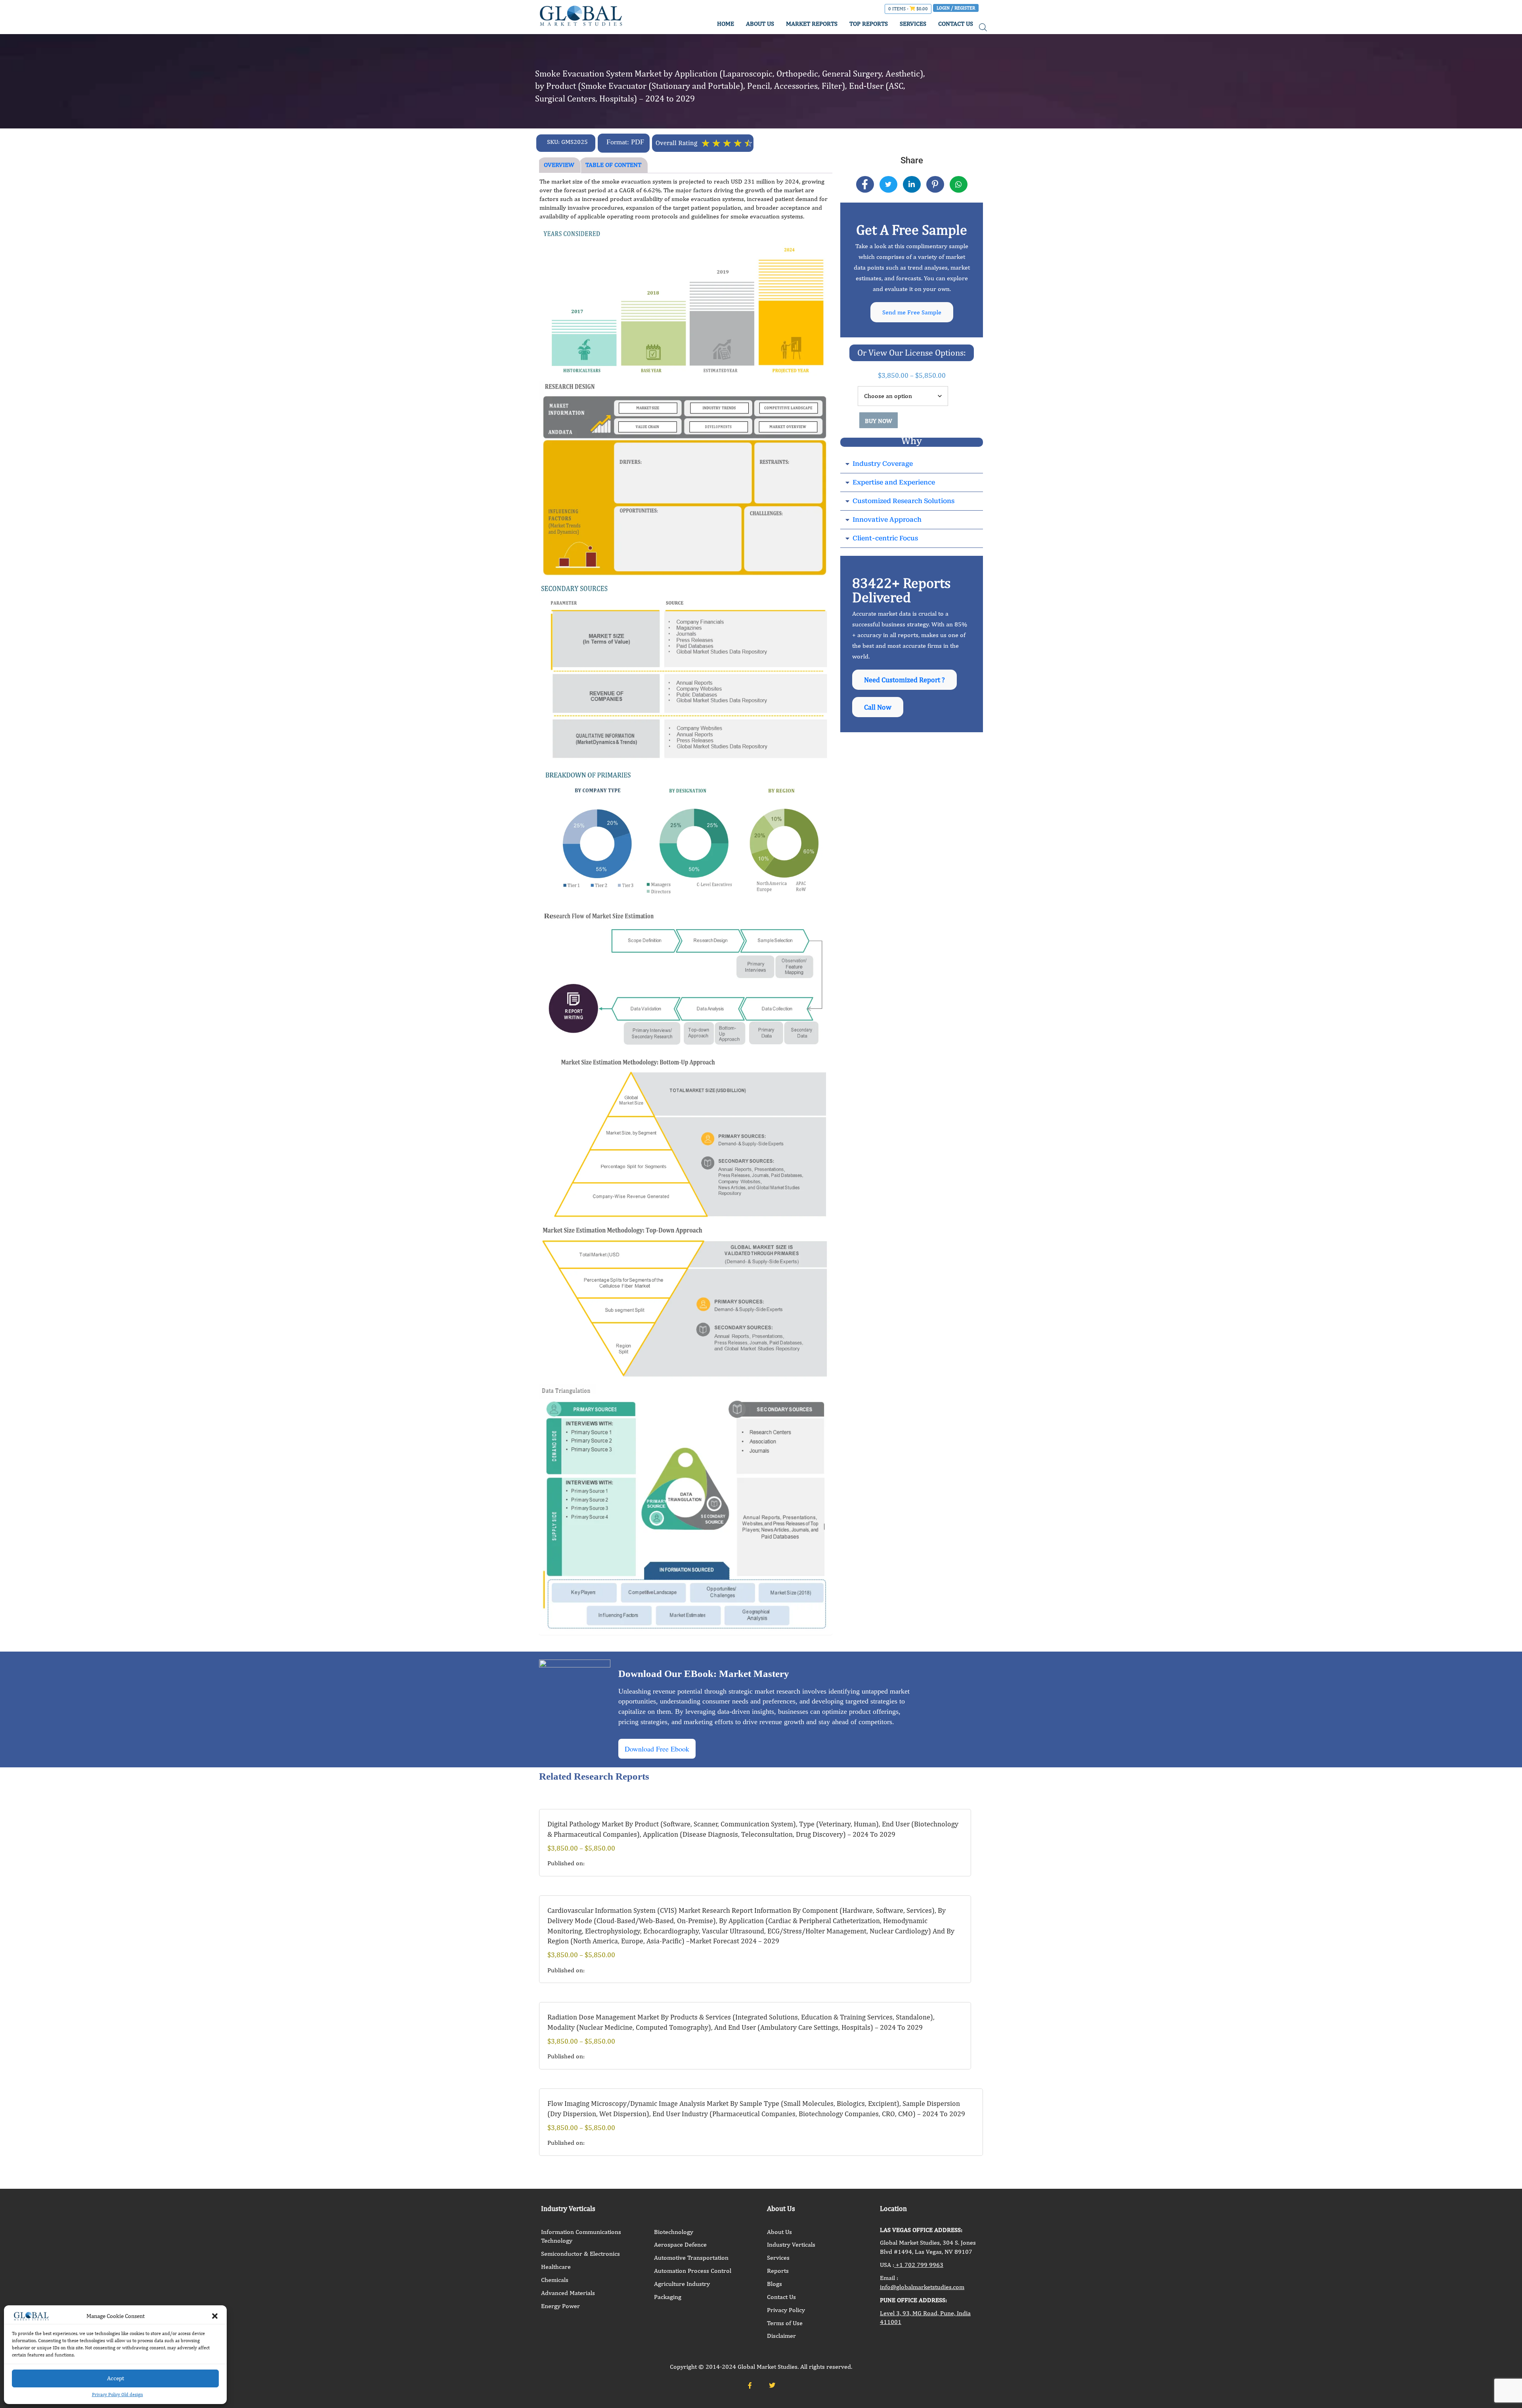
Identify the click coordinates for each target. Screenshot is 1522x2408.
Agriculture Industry (682, 2284)
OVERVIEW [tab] (559, 165)
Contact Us (781, 2297)
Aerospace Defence (680, 2244)
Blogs (774, 2284)
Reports (778, 2271)
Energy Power (560, 2306)
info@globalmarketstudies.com (922, 2287)
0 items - (908, 9)
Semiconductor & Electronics (580, 2254)
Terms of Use (785, 2323)
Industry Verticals (791, 2244)
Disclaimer (781, 2336)
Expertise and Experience (894, 482)
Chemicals (555, 2280)
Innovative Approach (887, 520)
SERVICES (913, 24)
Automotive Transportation (691, 2258)
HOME (726, 24)
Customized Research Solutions (903, 501)
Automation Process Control (693, 2271)
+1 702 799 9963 (919, 2265)
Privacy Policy (786, 2310)
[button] (215, 2316)
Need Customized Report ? (904, 680)
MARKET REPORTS (812, 24)
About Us (779, 2232)
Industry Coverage (883, 464)
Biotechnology (674, 2232)
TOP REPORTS (869, 24)
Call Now (878, 707)
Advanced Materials (568, 2293)
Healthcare (556, 2267)
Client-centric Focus (885, 538)
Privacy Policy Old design (118, 2395)
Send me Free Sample (912, 312)
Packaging (668, 2297)
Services (778, 2258)
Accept (116, 2378)
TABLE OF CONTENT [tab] (613, 165)
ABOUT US (760, 24)
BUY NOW (879, 421)
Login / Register (956, 8)
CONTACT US (956, 24)
